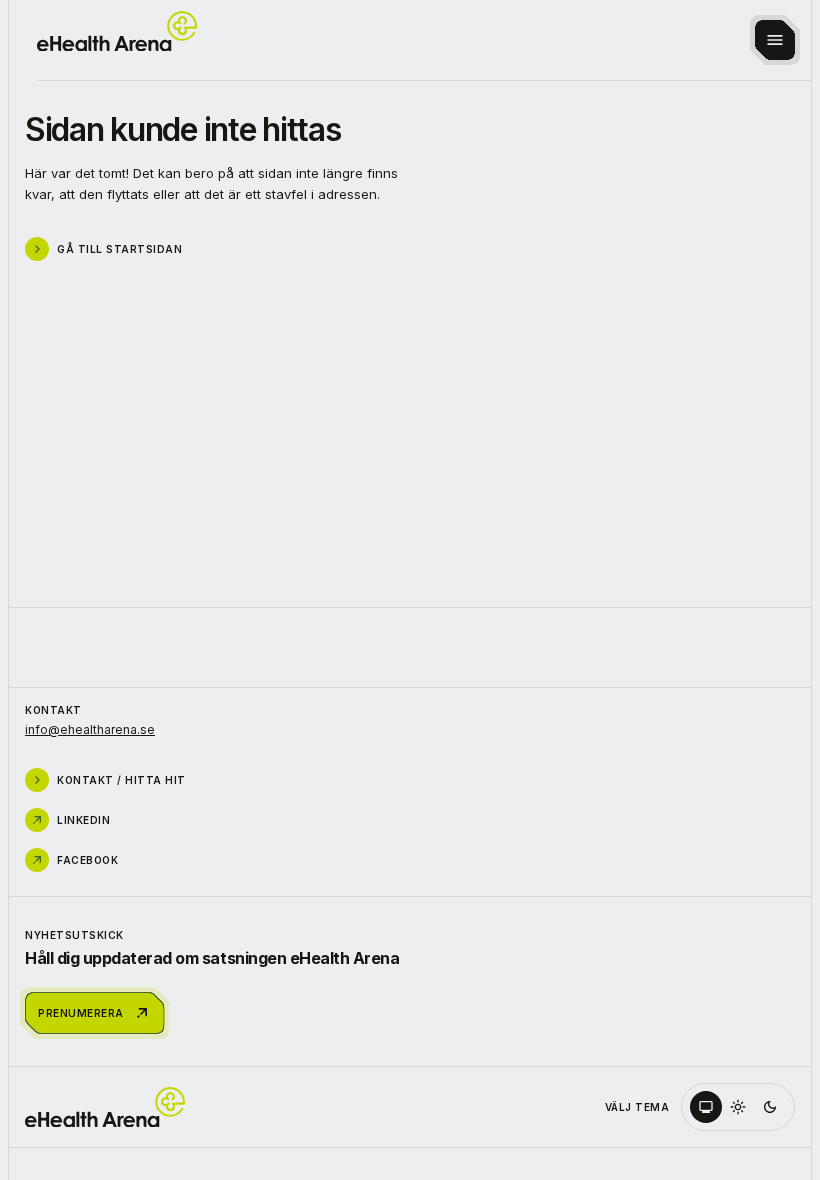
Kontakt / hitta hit (121, 780)
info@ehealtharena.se (90, 729)
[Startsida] (117, 31)
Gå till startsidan (119, 249)
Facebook (87, 860)
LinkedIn (83, 820)
